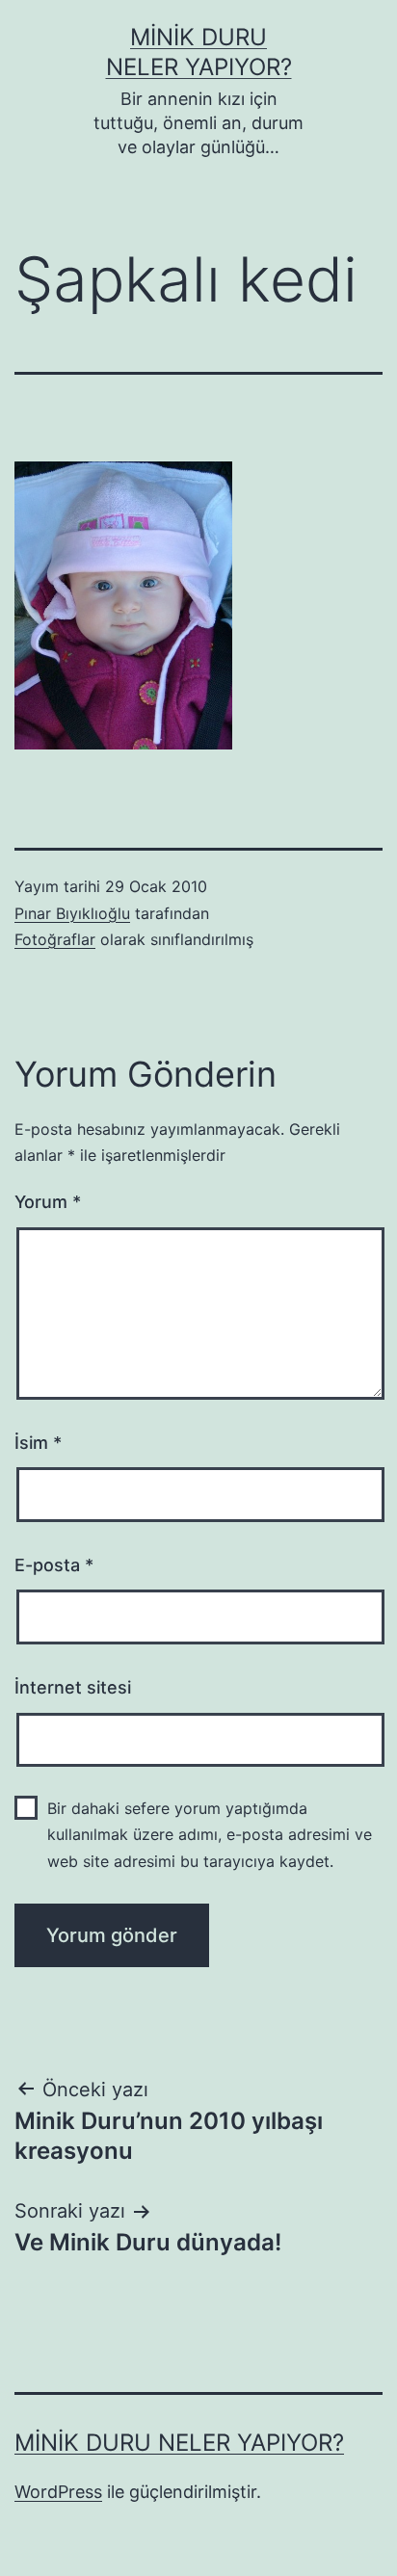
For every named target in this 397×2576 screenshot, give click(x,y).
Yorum (48, 1202)
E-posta (54, 1565)
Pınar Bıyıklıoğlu (72, 913)
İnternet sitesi (73, 1687)
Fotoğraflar (55, 939)
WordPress (58, 2492)
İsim (38, 1443)
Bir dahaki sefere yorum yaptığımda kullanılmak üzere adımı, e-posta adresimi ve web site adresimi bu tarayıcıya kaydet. (210, 1834)
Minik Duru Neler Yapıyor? (179, 2443)
